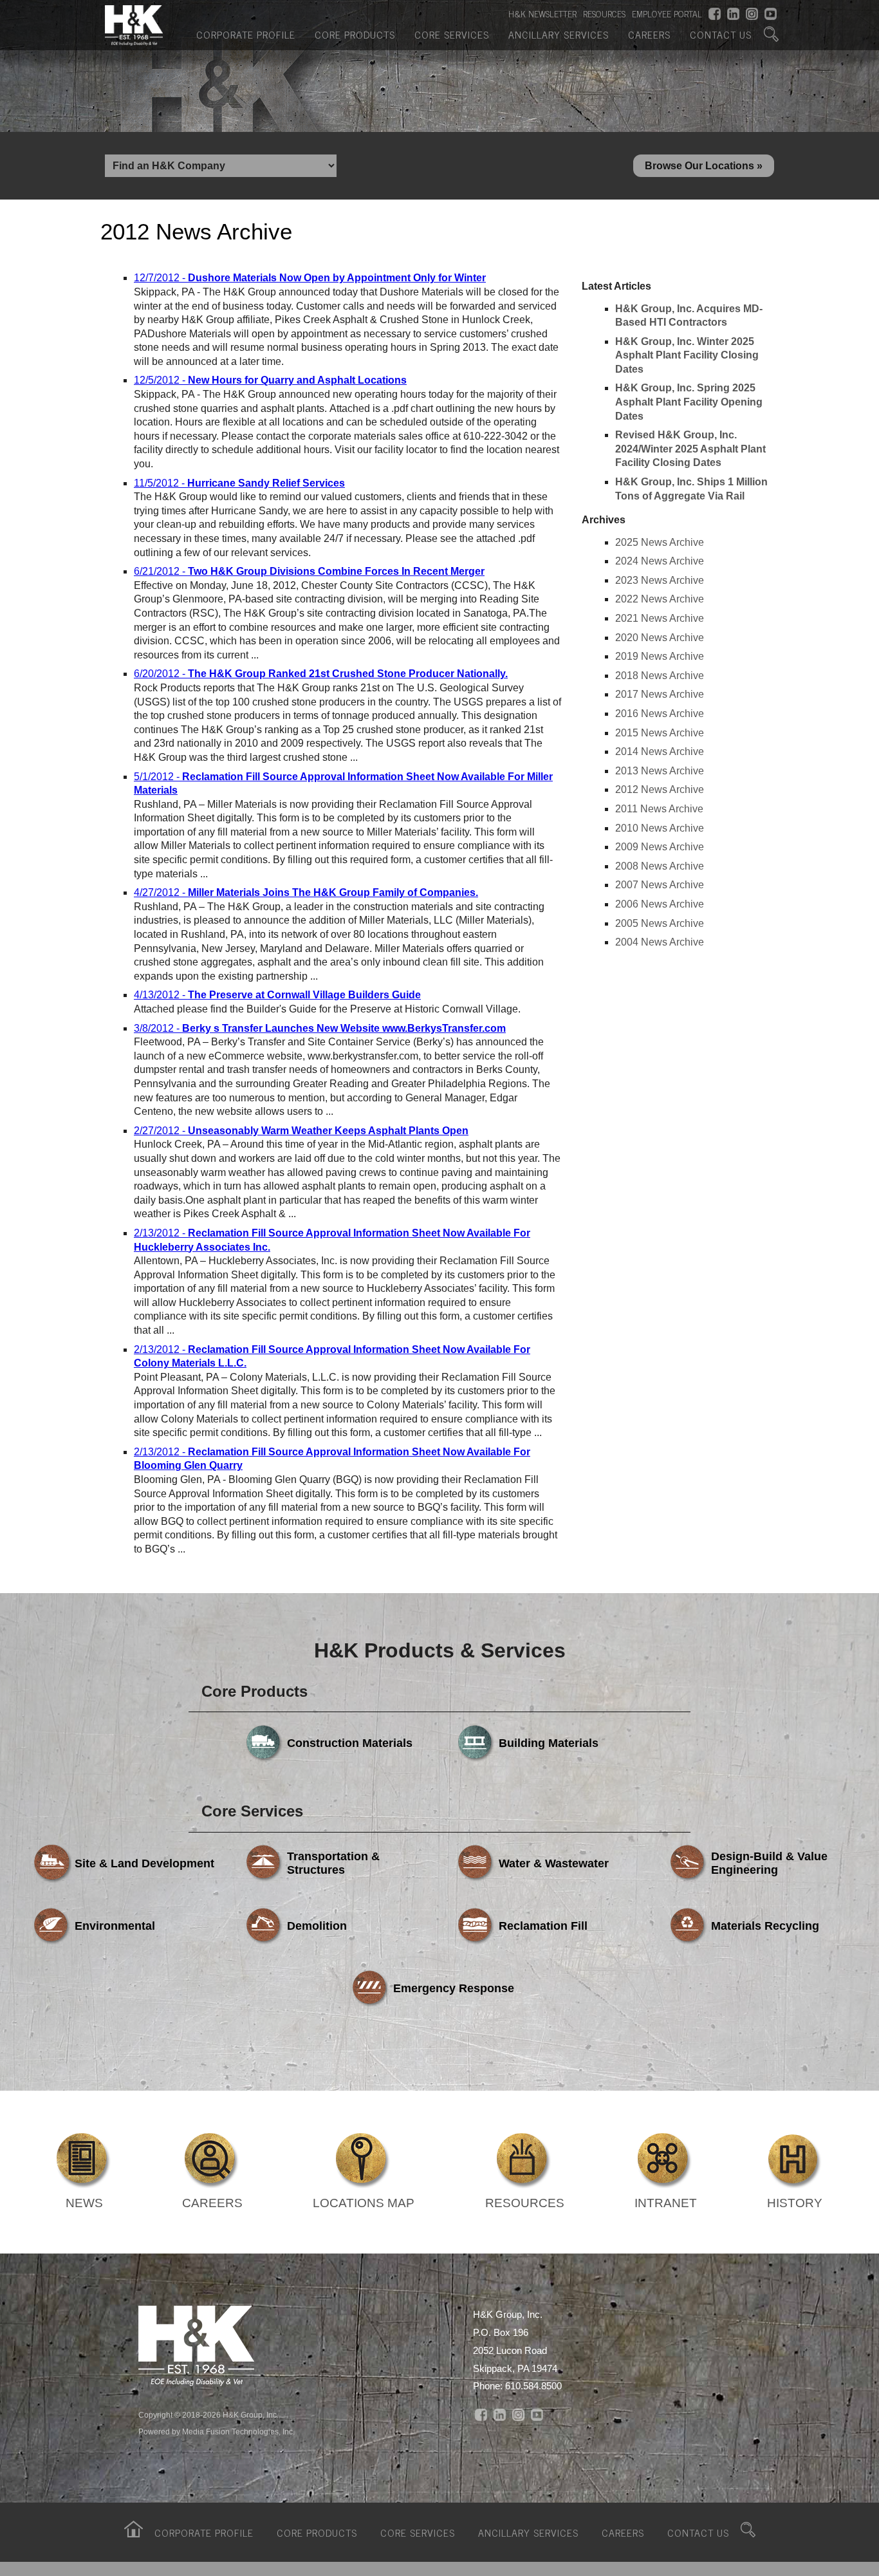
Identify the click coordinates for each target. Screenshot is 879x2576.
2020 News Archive (660, 638)
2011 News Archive (659, 809)
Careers (649, 34)
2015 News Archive (660, 733)
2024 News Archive (660, 561)
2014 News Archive (660, 751)
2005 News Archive (660, 923)
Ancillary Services (559, 34)
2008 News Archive (660, 866)
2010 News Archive (660, 828)
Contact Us (721, 34)
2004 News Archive (660, 942)
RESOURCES (604, 14)
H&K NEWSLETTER (542, 14)
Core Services (452, 34)
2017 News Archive (660, 694)
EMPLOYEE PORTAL (667, 14)
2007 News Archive (660, 885)
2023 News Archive (660, 580)
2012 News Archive (660, 789)
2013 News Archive (660, 771)
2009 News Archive (660, 847)
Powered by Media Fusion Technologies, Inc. (217, 2432)
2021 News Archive (660, 618)
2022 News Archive (660, 599)
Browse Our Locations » (704, 166)
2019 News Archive (660, 656)
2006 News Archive (660, 904)
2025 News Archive (660, 542)
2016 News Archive (660, 714)
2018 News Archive (660, 676)
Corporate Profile (246, 34)
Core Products (355, 34)
